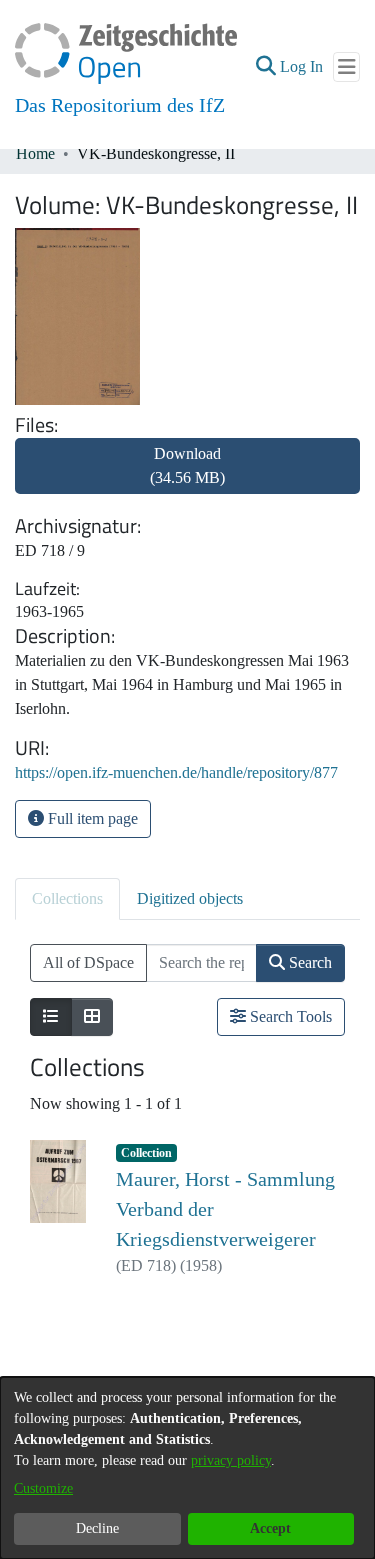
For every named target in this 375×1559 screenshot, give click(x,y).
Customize (43, 1488)
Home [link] (35, 153)
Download (187, 465)
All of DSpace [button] (88, 962)
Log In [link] (302, 66)
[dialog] (187, 1468)
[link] (187, 477)
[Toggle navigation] (346, 67)
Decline (97, 1528)
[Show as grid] (92, 1017)
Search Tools (289, 1016)
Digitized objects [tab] (190, 898)
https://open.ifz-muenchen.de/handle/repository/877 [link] (176, 772)
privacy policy (231, 1460)
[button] (265, 67)
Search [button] (308, 962)
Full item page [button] (91, 818)
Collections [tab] (67, 898)
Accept (270, 1528)
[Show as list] (51, 1017)
